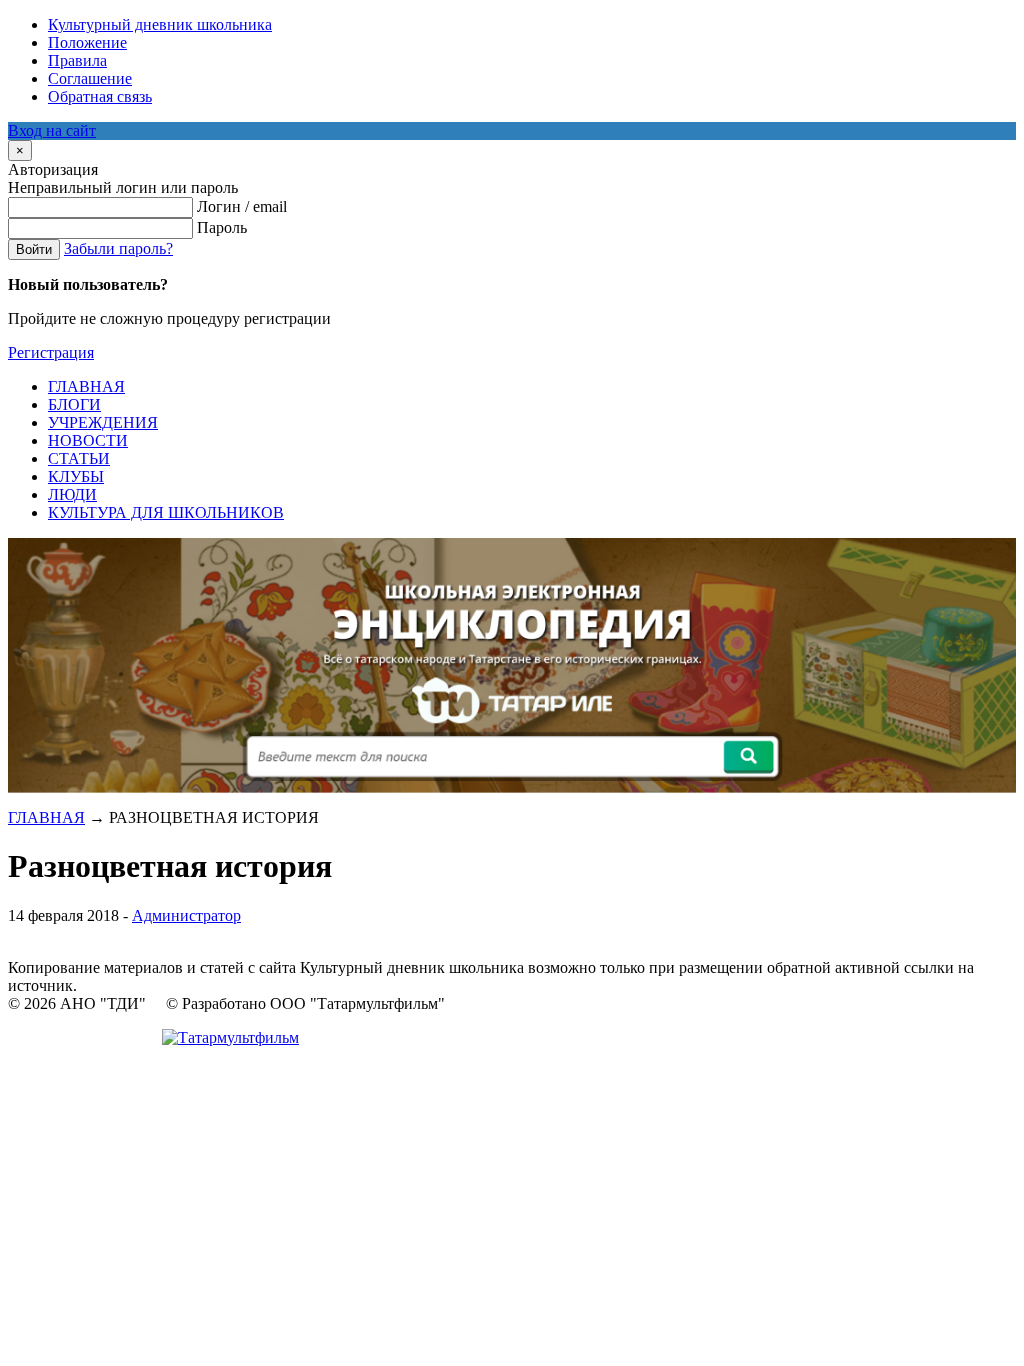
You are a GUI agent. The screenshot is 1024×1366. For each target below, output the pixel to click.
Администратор (186, 915)
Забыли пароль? (118, 248)
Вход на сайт (52, 130)
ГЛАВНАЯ (46, 817)
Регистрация (51, 352)
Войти (34, 249)
